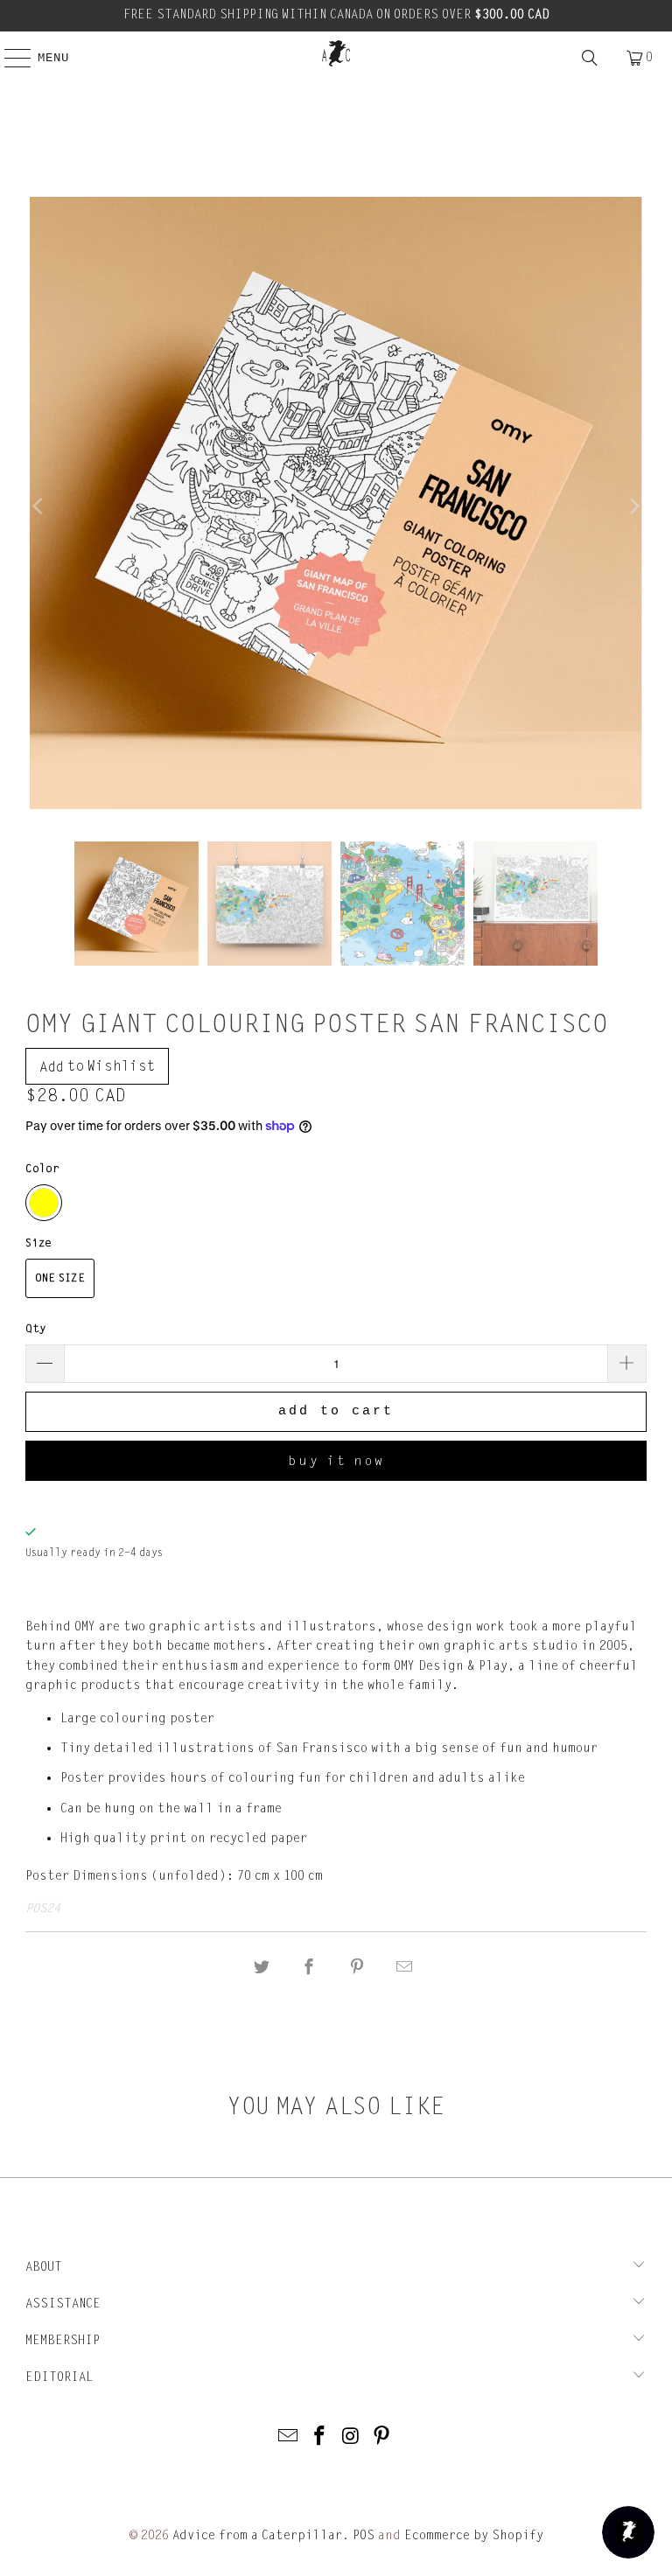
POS (364, 2535)
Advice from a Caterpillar (257, 2535)
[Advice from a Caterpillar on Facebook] (319, 2437)
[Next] (633, 506)
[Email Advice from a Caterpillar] (289, 2437)
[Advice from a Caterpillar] (336, 53)
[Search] (590, 58)
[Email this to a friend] (404, 1968)
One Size (60, 1278)
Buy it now (336, 1461)
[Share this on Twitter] (262, 1968)
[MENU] (9, 58)
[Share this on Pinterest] (357, 1968)
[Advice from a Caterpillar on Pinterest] (382, 2437)
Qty (36, 1329)
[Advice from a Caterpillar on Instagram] (351, 2437)
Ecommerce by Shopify (474, 2535)
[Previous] (38, 506)
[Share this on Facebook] (310, 1968)
